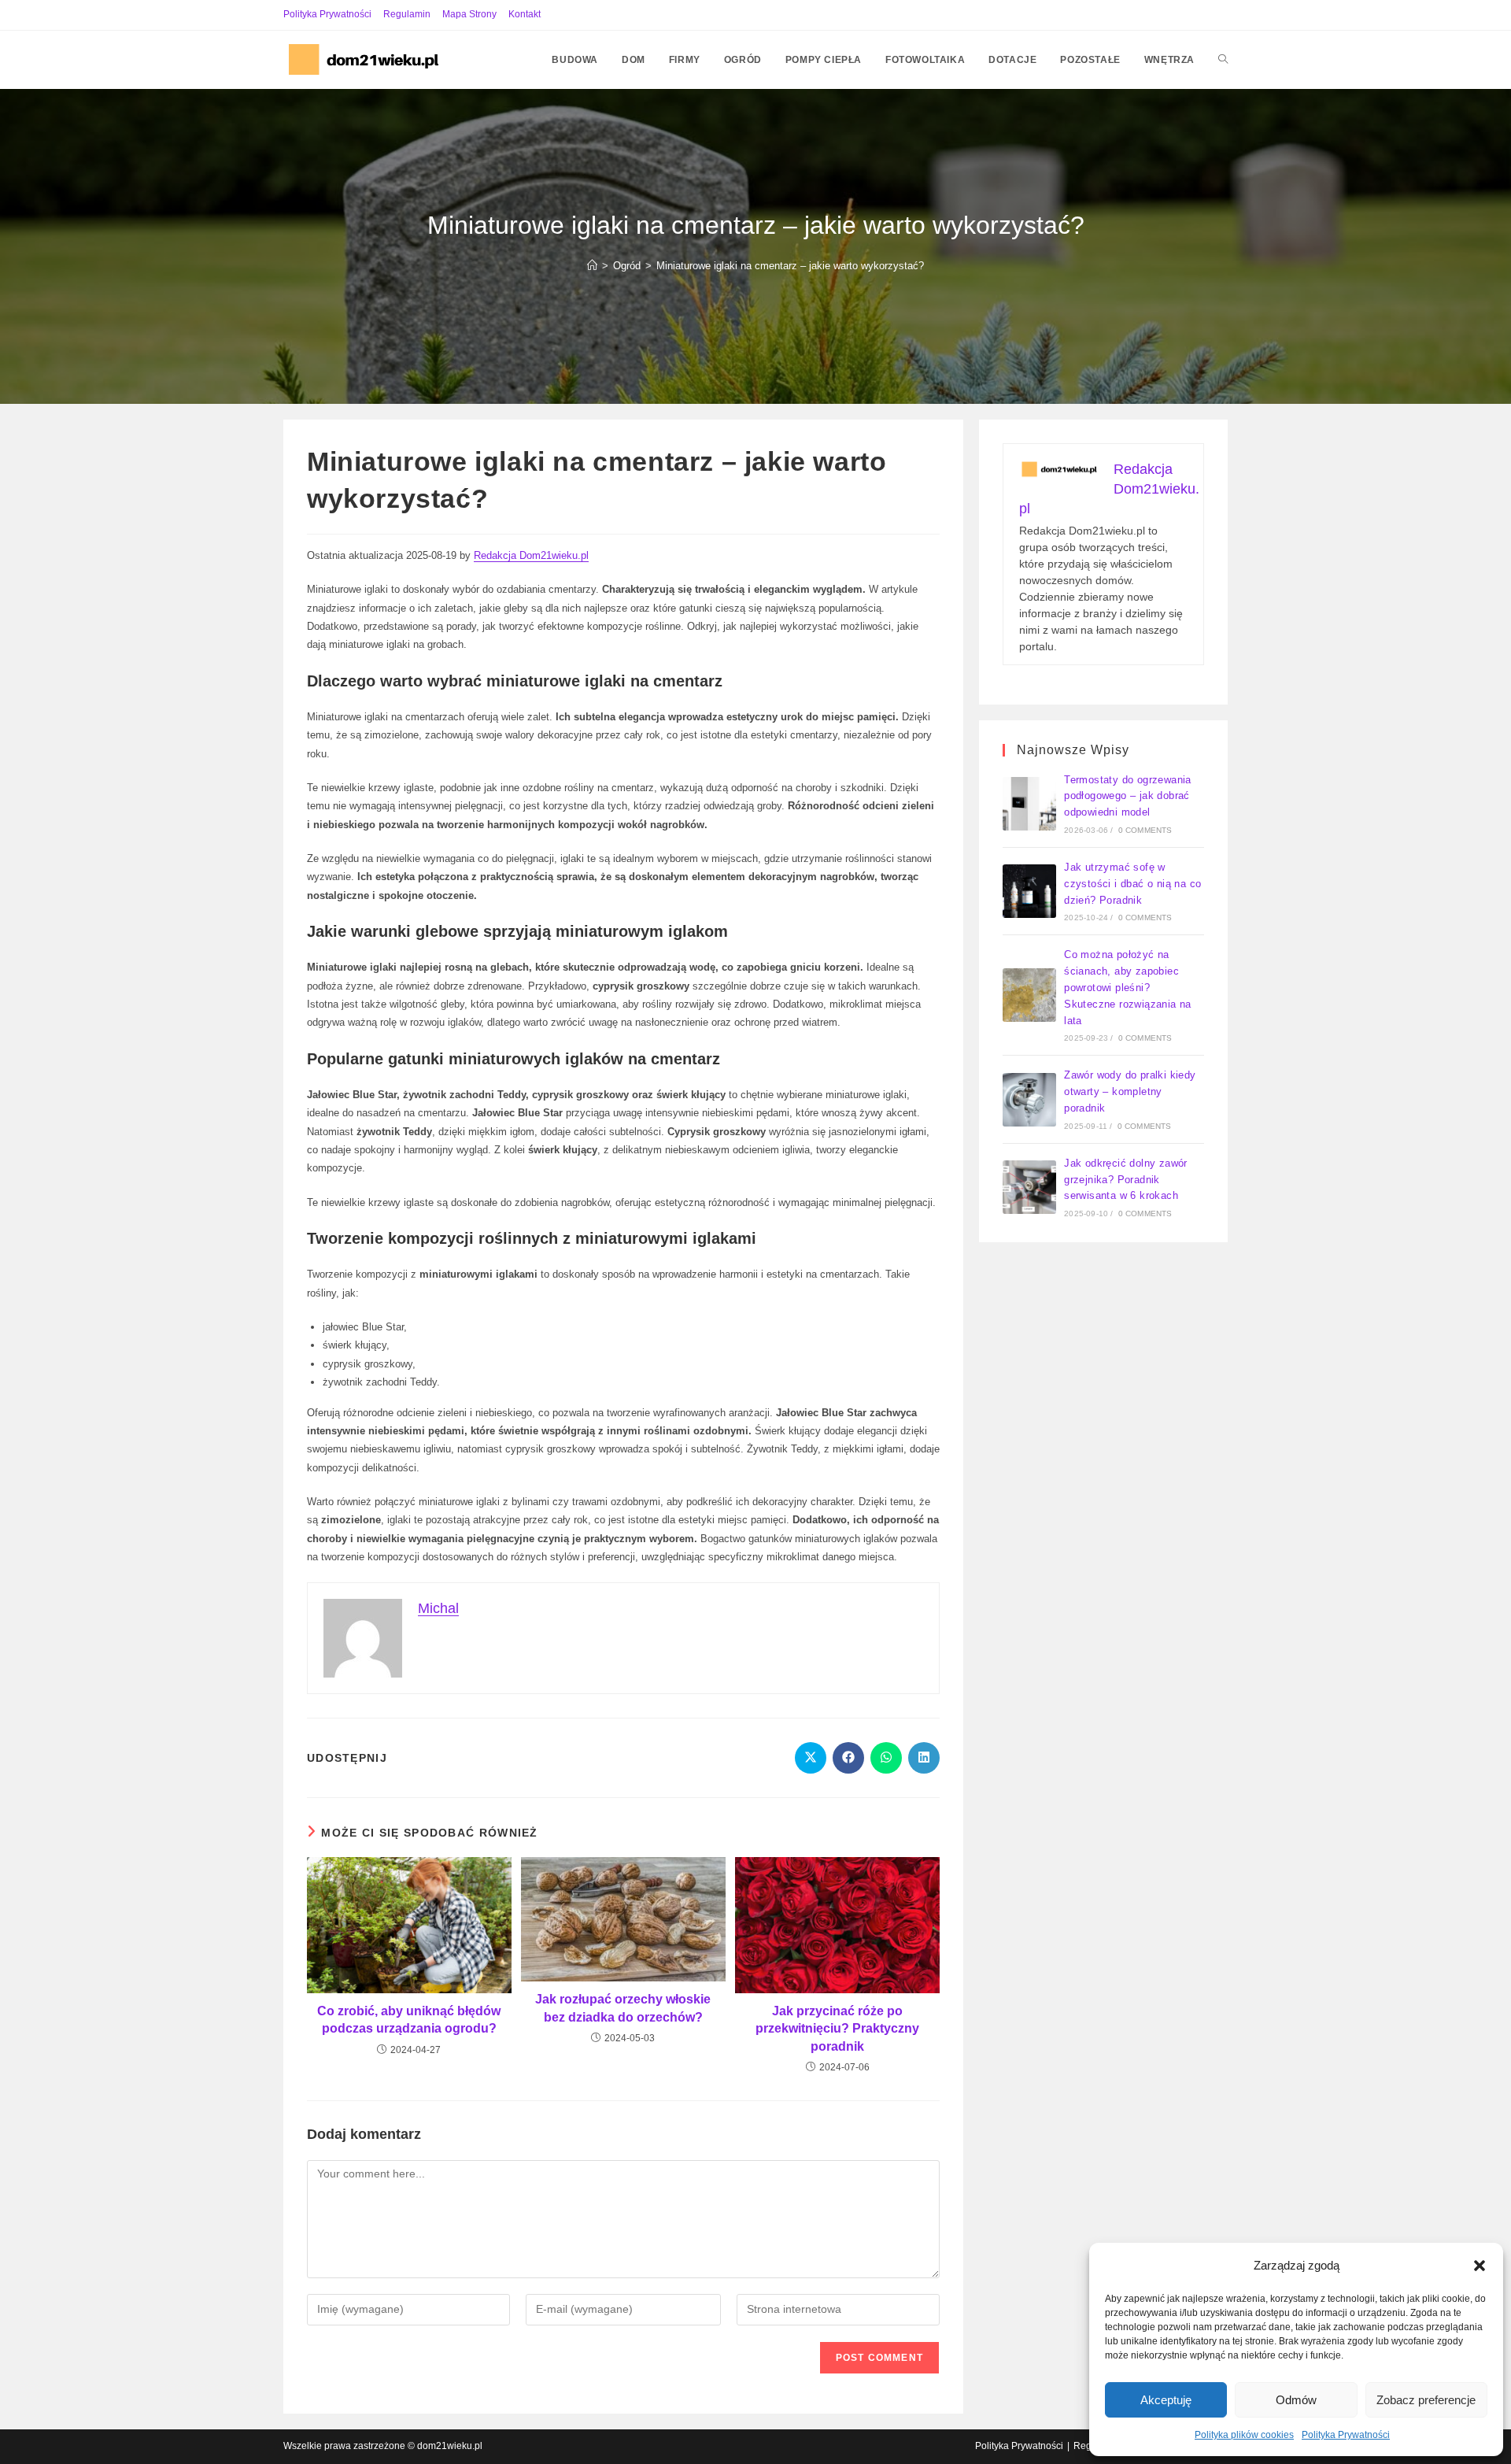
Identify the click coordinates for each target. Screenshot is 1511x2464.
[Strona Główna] (592, 266)
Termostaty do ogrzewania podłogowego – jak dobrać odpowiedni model (1128, 796)
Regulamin (407, 14)
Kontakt (525, 14)
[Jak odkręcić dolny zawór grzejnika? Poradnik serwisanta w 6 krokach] (1029, 1187)
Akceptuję (1166, 2400)
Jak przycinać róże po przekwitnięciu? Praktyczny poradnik (837, 2029)
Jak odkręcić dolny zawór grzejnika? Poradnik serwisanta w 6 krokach (1126, 1180)
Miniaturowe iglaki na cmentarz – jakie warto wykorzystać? (790, 266)
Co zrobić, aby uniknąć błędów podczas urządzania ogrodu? (409, 2020)
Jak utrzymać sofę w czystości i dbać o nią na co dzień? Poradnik (1132, 884)
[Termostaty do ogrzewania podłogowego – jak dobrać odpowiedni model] (1029, 804)
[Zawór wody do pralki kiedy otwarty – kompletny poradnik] (1029, 1100)
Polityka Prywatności (1346, 2435)
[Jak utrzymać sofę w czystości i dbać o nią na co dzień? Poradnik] (1029, 891)
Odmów (1296, 2400)
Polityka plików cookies (1244, 2435)
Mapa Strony (469, 14)
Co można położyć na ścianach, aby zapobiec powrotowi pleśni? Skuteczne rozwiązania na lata (1128, 987)
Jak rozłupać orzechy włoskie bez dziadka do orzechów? (623, 2008)
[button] (1480, 2266)
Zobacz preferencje (1426, 2400)
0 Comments (1145, 830)
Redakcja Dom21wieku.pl (531, 555)
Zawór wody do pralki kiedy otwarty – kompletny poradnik (1130, 1091)
